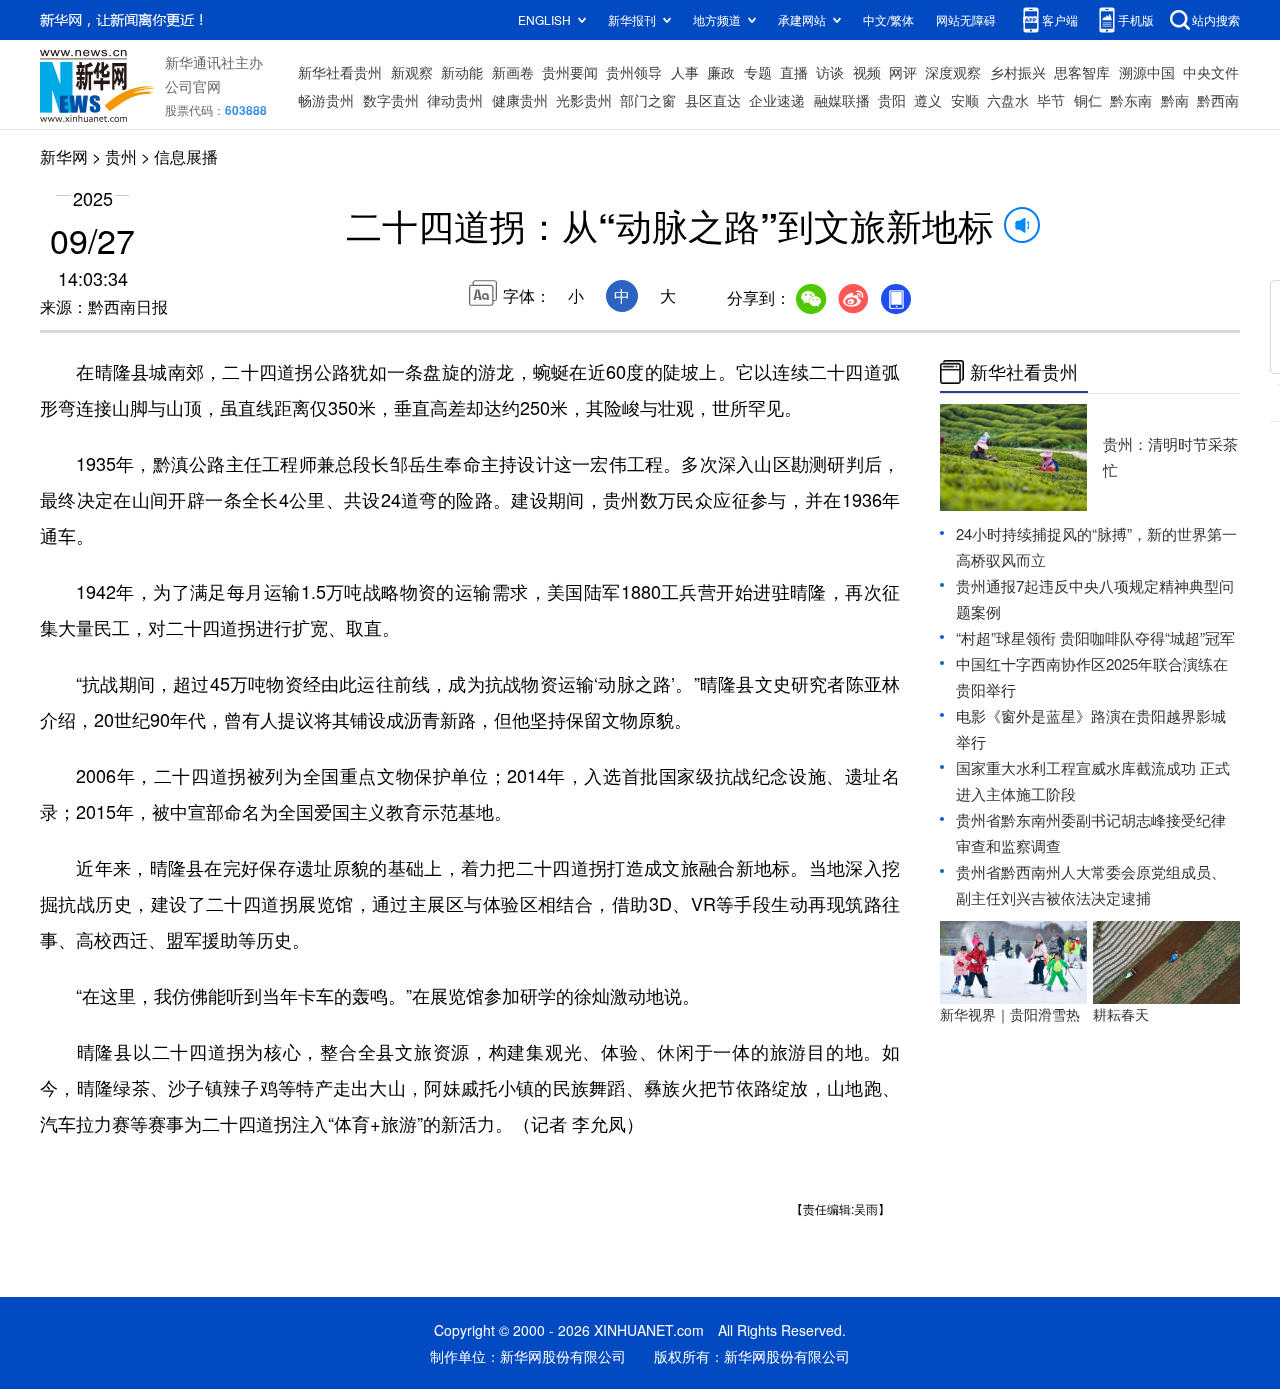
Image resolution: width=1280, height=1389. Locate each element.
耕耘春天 (1121, 1014)
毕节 (1051, 100)
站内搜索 (1216, 19)
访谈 (830, 72)
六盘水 (1008, 100)
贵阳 (892, 100)
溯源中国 (1147, 72)
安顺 (965, 100)
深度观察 (953, 72)
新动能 (462, 72)
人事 (685, 72)
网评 (903, 72)
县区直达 (713, 100)
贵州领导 (634, 72)
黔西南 (1218, 100)
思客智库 (1082, 72)
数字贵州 (391, 100)
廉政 (721, 72)
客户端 (1060, 19)
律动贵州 (455, 100)
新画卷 (513, 72)
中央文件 (1211, 72)
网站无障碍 (966, 19)
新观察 (412, 72)
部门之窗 (648, 100)
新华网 (64, 156)
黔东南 (1131, 100)
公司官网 (193, 86)
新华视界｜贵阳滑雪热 (1010, 1014)
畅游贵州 (326, 100)
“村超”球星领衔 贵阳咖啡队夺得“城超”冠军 (1095, 637)
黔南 (1175, 100)
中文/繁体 (888, 19)
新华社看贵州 (340, 72)
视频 (867, 72)
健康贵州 (520, 100)
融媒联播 (842, 100)
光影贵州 (584, 100)
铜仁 (1088, 100)
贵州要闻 (570, 72)
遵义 (928, 100)
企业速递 (777, 100)
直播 (794, 72)
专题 (758, 72)
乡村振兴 (1018, 72)
